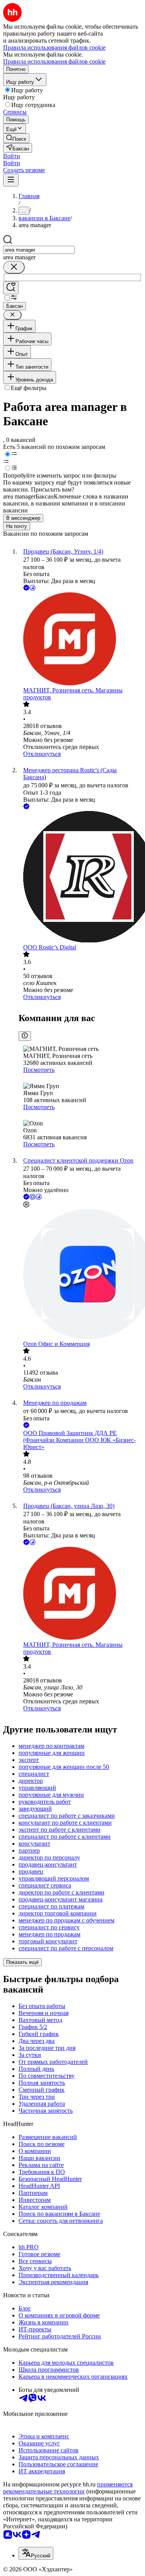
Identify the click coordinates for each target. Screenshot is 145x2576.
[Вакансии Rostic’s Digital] (80, 877)
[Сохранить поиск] (11, 288)
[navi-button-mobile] (11, 180)
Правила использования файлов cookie (54, 61)
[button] (12, 156)
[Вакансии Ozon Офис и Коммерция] (80, 1275)
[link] (16, 138)
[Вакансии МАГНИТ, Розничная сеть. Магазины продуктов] (80, 640)
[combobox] (39, 250)
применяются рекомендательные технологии (68, 2488)
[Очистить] (14, 267)
